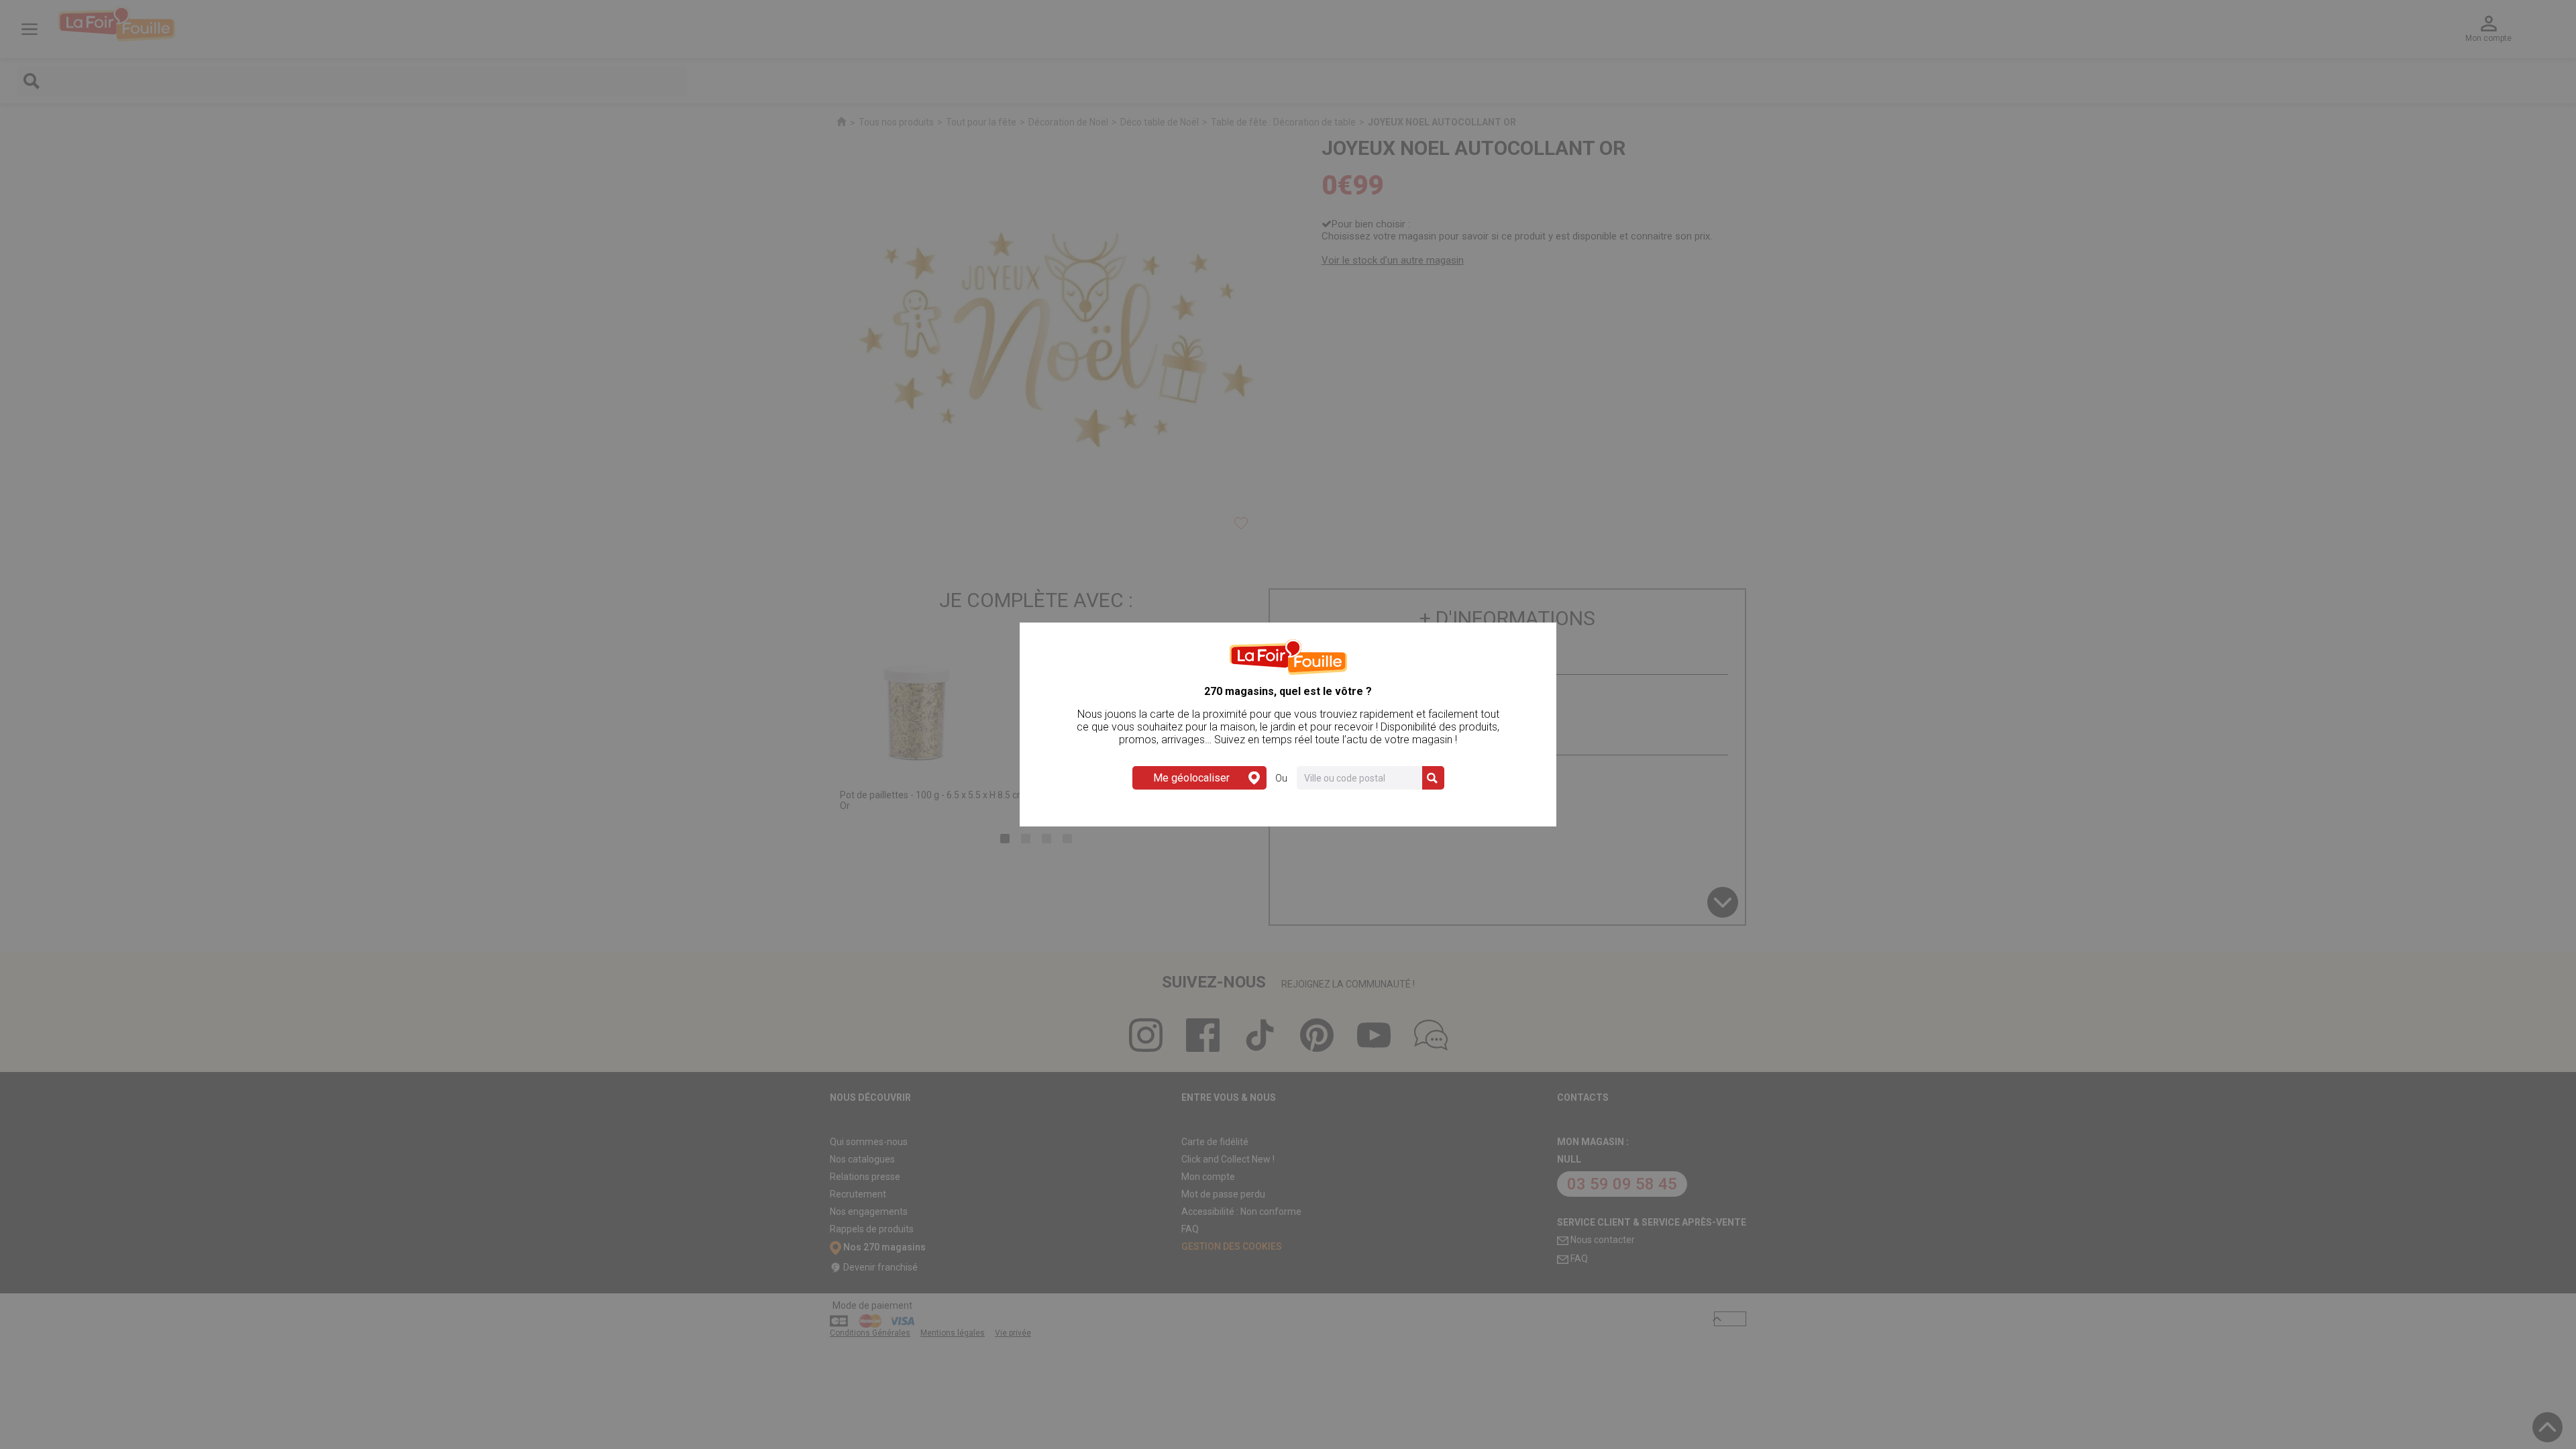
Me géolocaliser (1191, 778)
